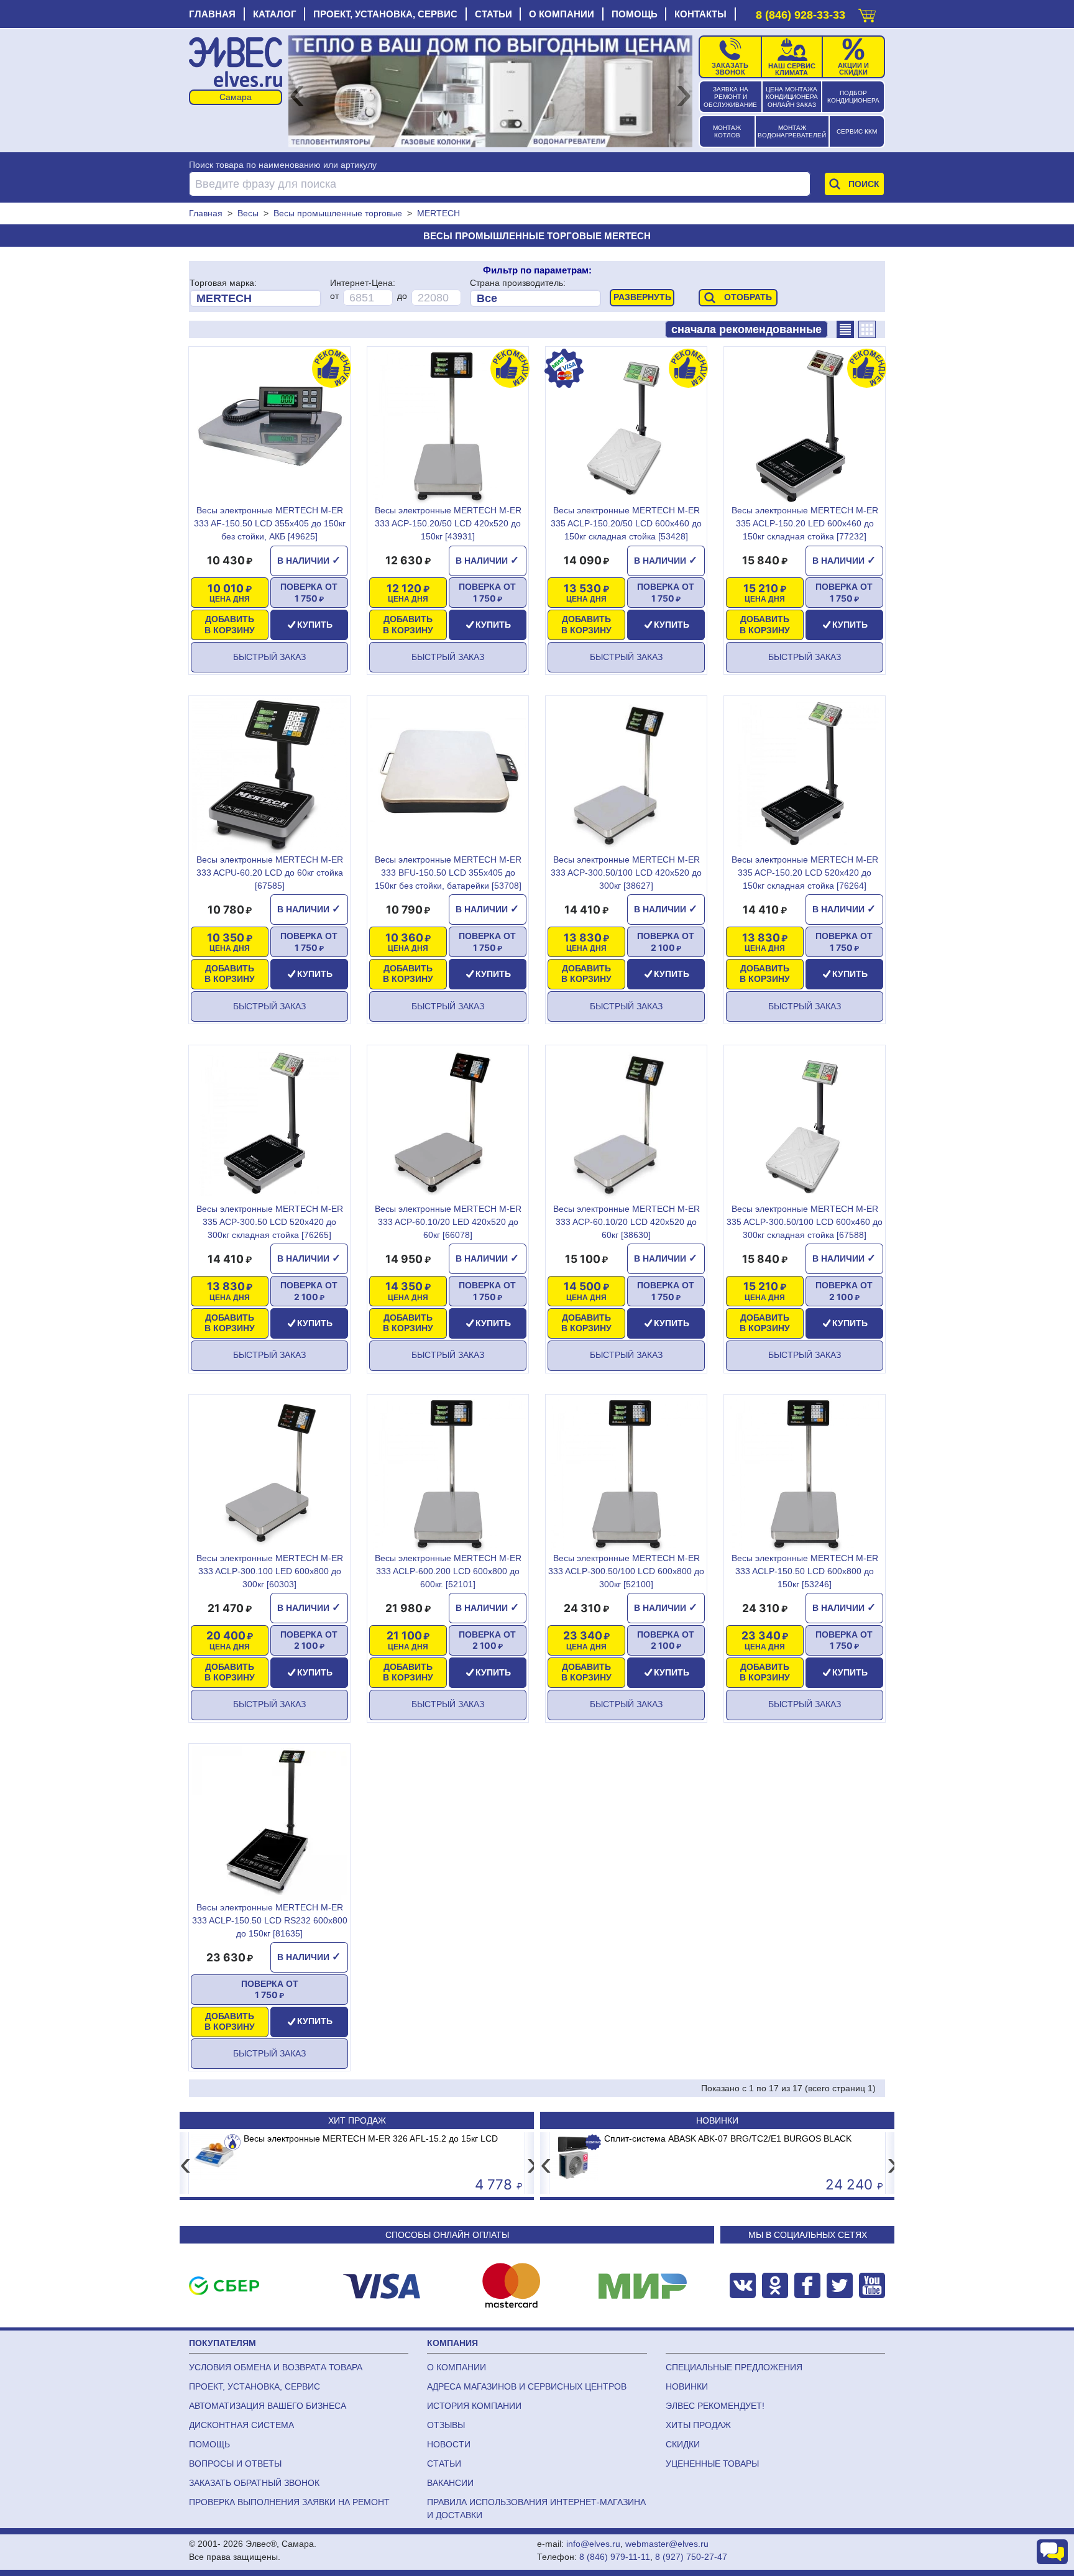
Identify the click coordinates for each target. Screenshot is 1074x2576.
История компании (474, 2406)
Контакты (700, 14)
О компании (562, 14)
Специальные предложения (734, 2367)
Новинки (717, 2120)
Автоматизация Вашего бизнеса (268, 2406)
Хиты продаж (698, 2425)
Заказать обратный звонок (254, 2483)
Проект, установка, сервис (385, 14)
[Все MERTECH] (255, 298)
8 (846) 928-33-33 (801, 15)
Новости (449, 2444)
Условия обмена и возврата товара (276, 2367)
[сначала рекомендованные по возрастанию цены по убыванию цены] (746, 329)
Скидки (683, 2444)
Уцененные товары (712, 2464)
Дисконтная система (241, 2425)
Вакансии (450, 2483)
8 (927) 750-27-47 (691, 2557)
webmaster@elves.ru (667, 2544)
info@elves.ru (593, 2544)
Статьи (493, 14)
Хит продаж (357, 2120)
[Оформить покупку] (867, 13)
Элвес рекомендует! (715, 2406)
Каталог (275, 14)
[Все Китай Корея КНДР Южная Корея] (535, 298)
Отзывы (446, 2425)
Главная (212, 14)
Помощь (635, 14)
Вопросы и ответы (235, 2464)
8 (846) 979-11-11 (615, 2557)
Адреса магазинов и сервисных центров (527, 2386)
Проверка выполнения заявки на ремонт (289, 2502)
